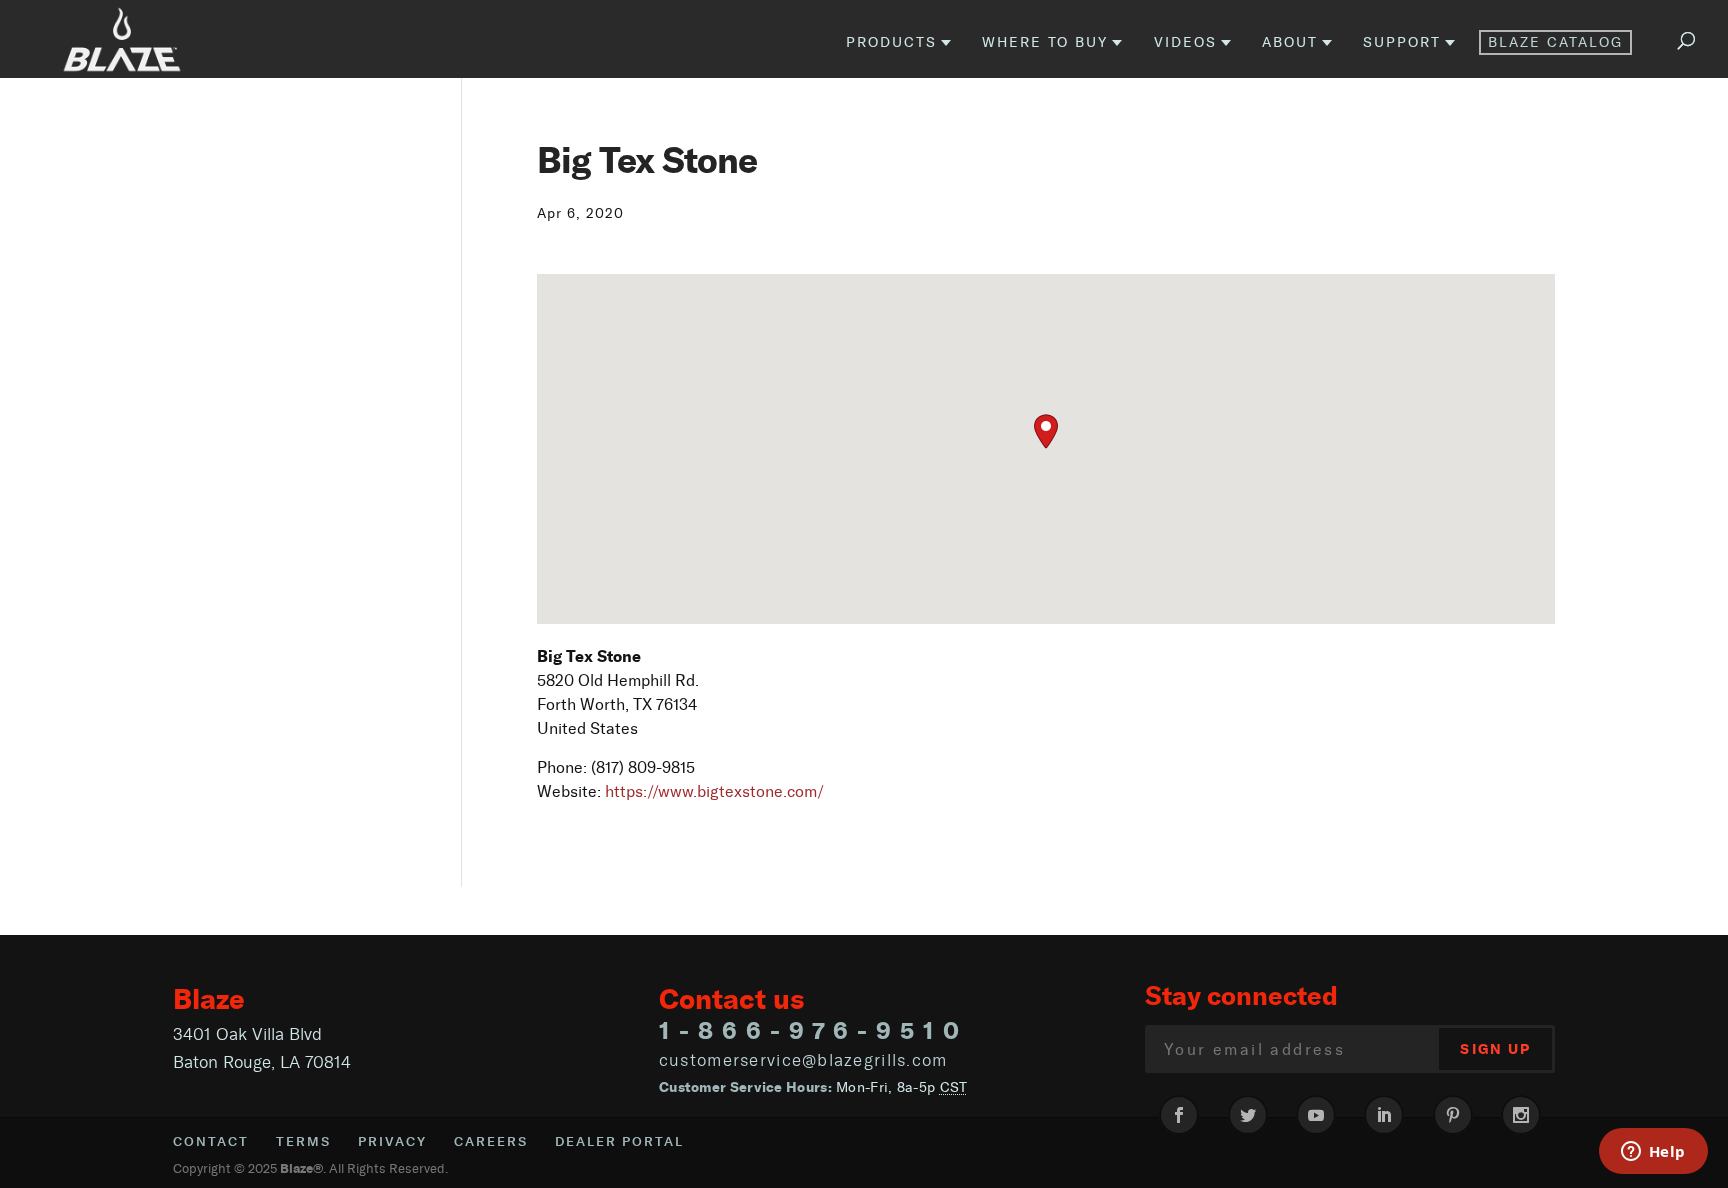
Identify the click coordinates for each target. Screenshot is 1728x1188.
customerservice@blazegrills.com (803, 1060)
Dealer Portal (619, 1141)
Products (891, 43)
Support (1402, 43)
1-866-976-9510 (813, 1030)
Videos (1185, 43)
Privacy (392, 1141)
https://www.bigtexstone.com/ (714, 791)
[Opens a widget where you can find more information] (1653, 1153)
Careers (491, 1141)
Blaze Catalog (1555, 42)
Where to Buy (1045, 43)
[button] (1046, 431)
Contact (211, 1141)
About (1290, 43)
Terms (303, 1141)
